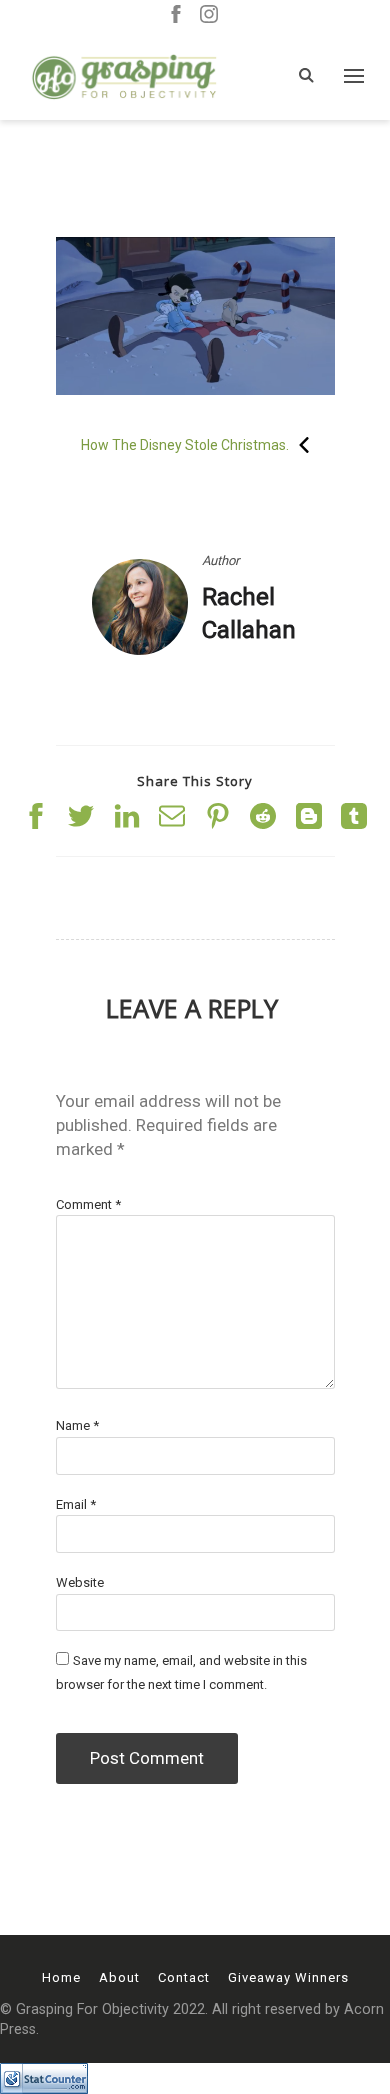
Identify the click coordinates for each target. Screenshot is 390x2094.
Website (80, 1582)
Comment (88, 1204)
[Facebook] (176, 15)
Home (61, 1977)
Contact (184, 1977)
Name (77, 1425)
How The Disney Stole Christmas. (185, 445)
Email (76, 1504)
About (119, 1977)
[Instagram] (209, 15)
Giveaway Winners (288, 1977)
